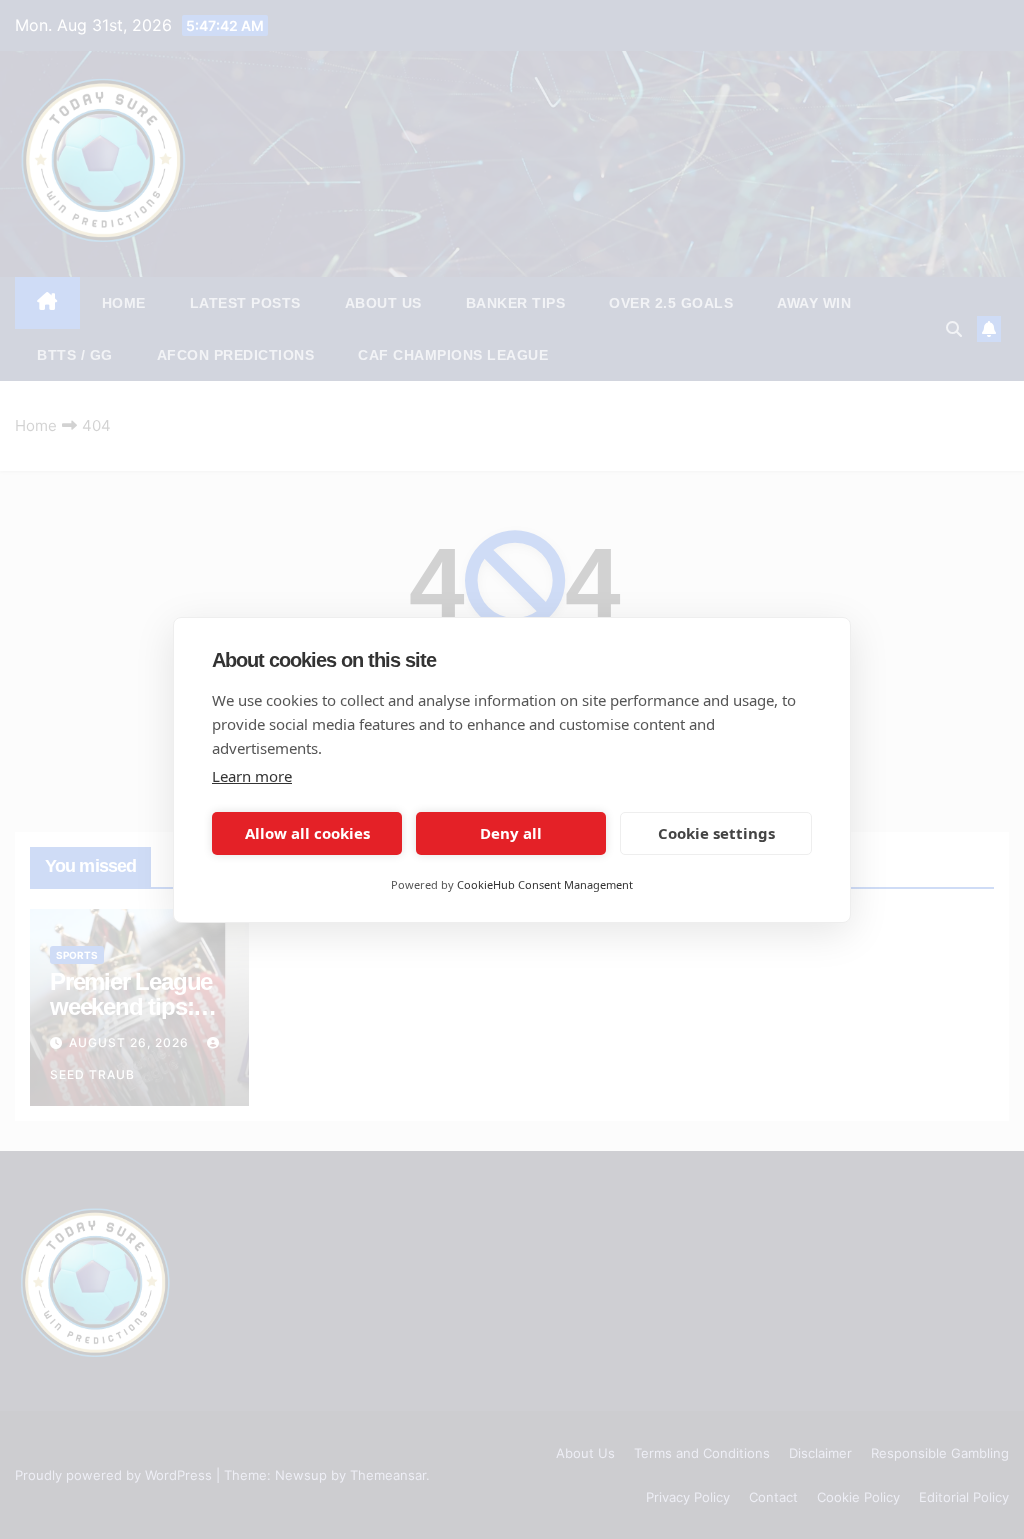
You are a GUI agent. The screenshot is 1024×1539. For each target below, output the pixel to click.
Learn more (252, 776)
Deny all (511, 833)
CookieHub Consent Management (545, 884)
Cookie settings (716, 833)
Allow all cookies (307, 833)
